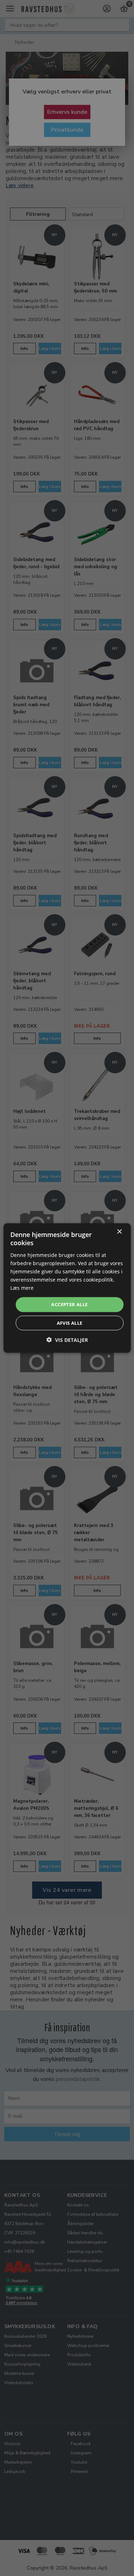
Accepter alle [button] (69, 1304)
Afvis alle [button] (70, 1323)
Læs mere (22, 1288)
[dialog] (67, 1288)
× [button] (119, 1232)
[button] (67, 1340)
